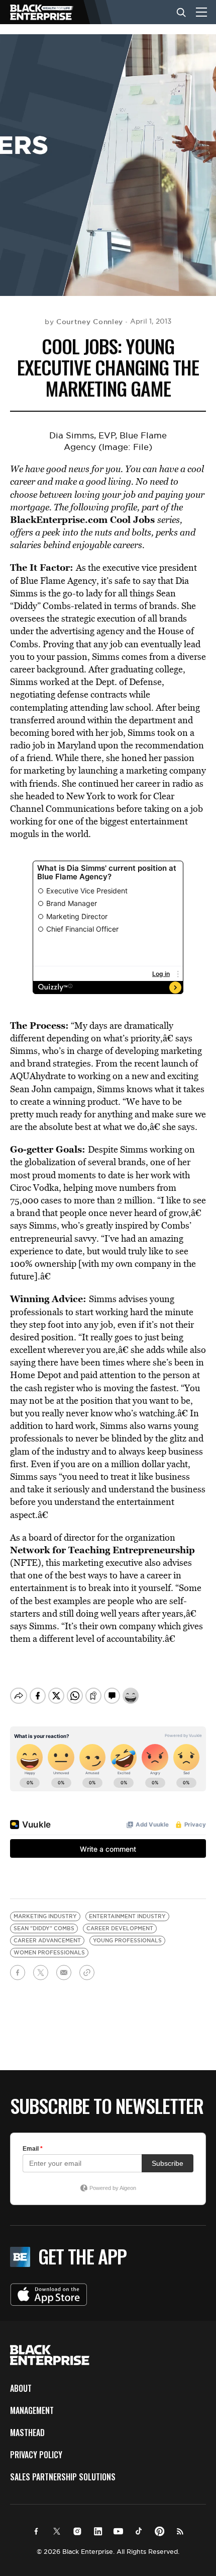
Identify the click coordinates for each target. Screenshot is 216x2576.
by (84, 322)
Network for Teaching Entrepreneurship (102, 1550)
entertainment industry (127, 1916)
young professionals (127, 1941)
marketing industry (45, 1916)
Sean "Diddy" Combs (44, 1928)
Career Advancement (47, 1941)
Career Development (120, 1928)
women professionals (49, 1953)
